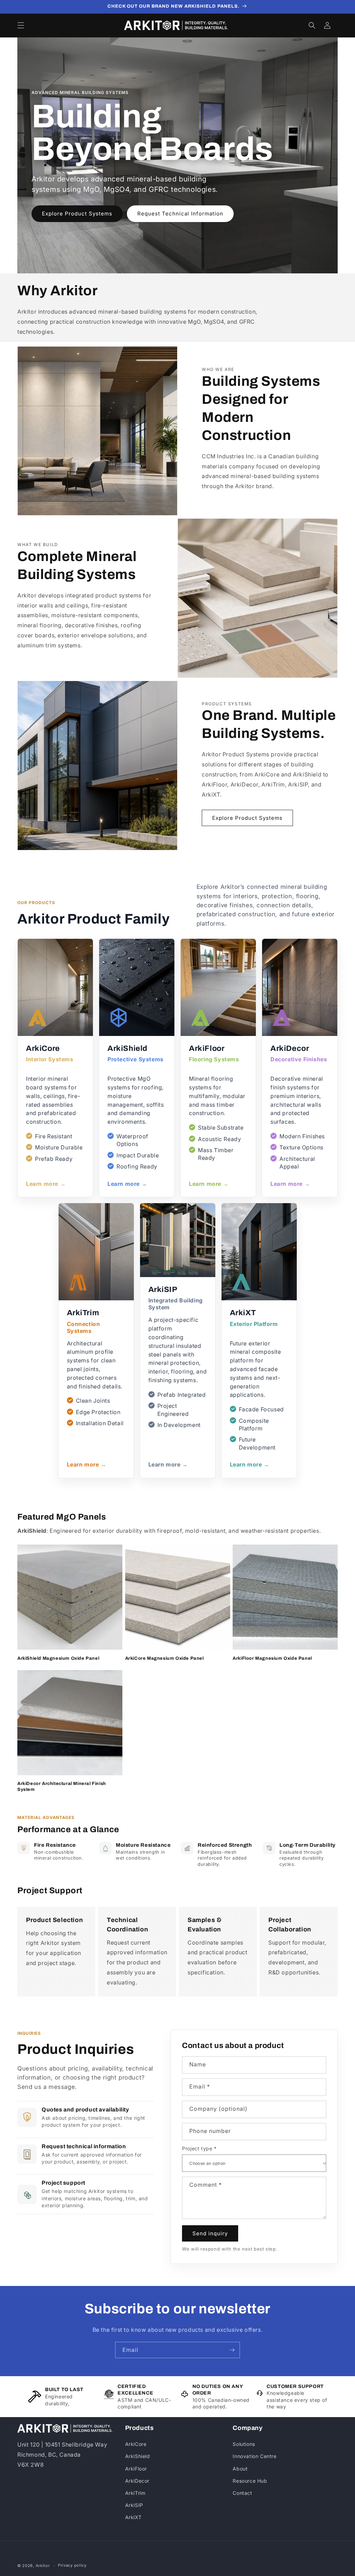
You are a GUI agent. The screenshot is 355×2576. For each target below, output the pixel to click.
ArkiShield (138, 2456)
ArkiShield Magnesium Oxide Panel (58, 1658)
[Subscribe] (232, 2350)
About (240, 2469)
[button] (21, 25)
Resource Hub (250, 2481)
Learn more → (46, 1184)
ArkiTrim (135, 2493)
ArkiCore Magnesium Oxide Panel (164, 1658)
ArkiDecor (137, 2481)
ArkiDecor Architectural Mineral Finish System (62, 1787)
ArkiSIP (134, 2505)
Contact (242, 2493)
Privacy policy (72, 2565)
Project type (199, 2148)
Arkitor (43, 2566)
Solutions (244, 2444)
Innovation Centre (254, 2456)
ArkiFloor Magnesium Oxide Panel (272, 1658)
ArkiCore (136, 2444)
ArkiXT (133, 2517)
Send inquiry (210, 2233)
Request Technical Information (180, 214)
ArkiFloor (136, 2469)
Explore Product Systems (77, 214)
